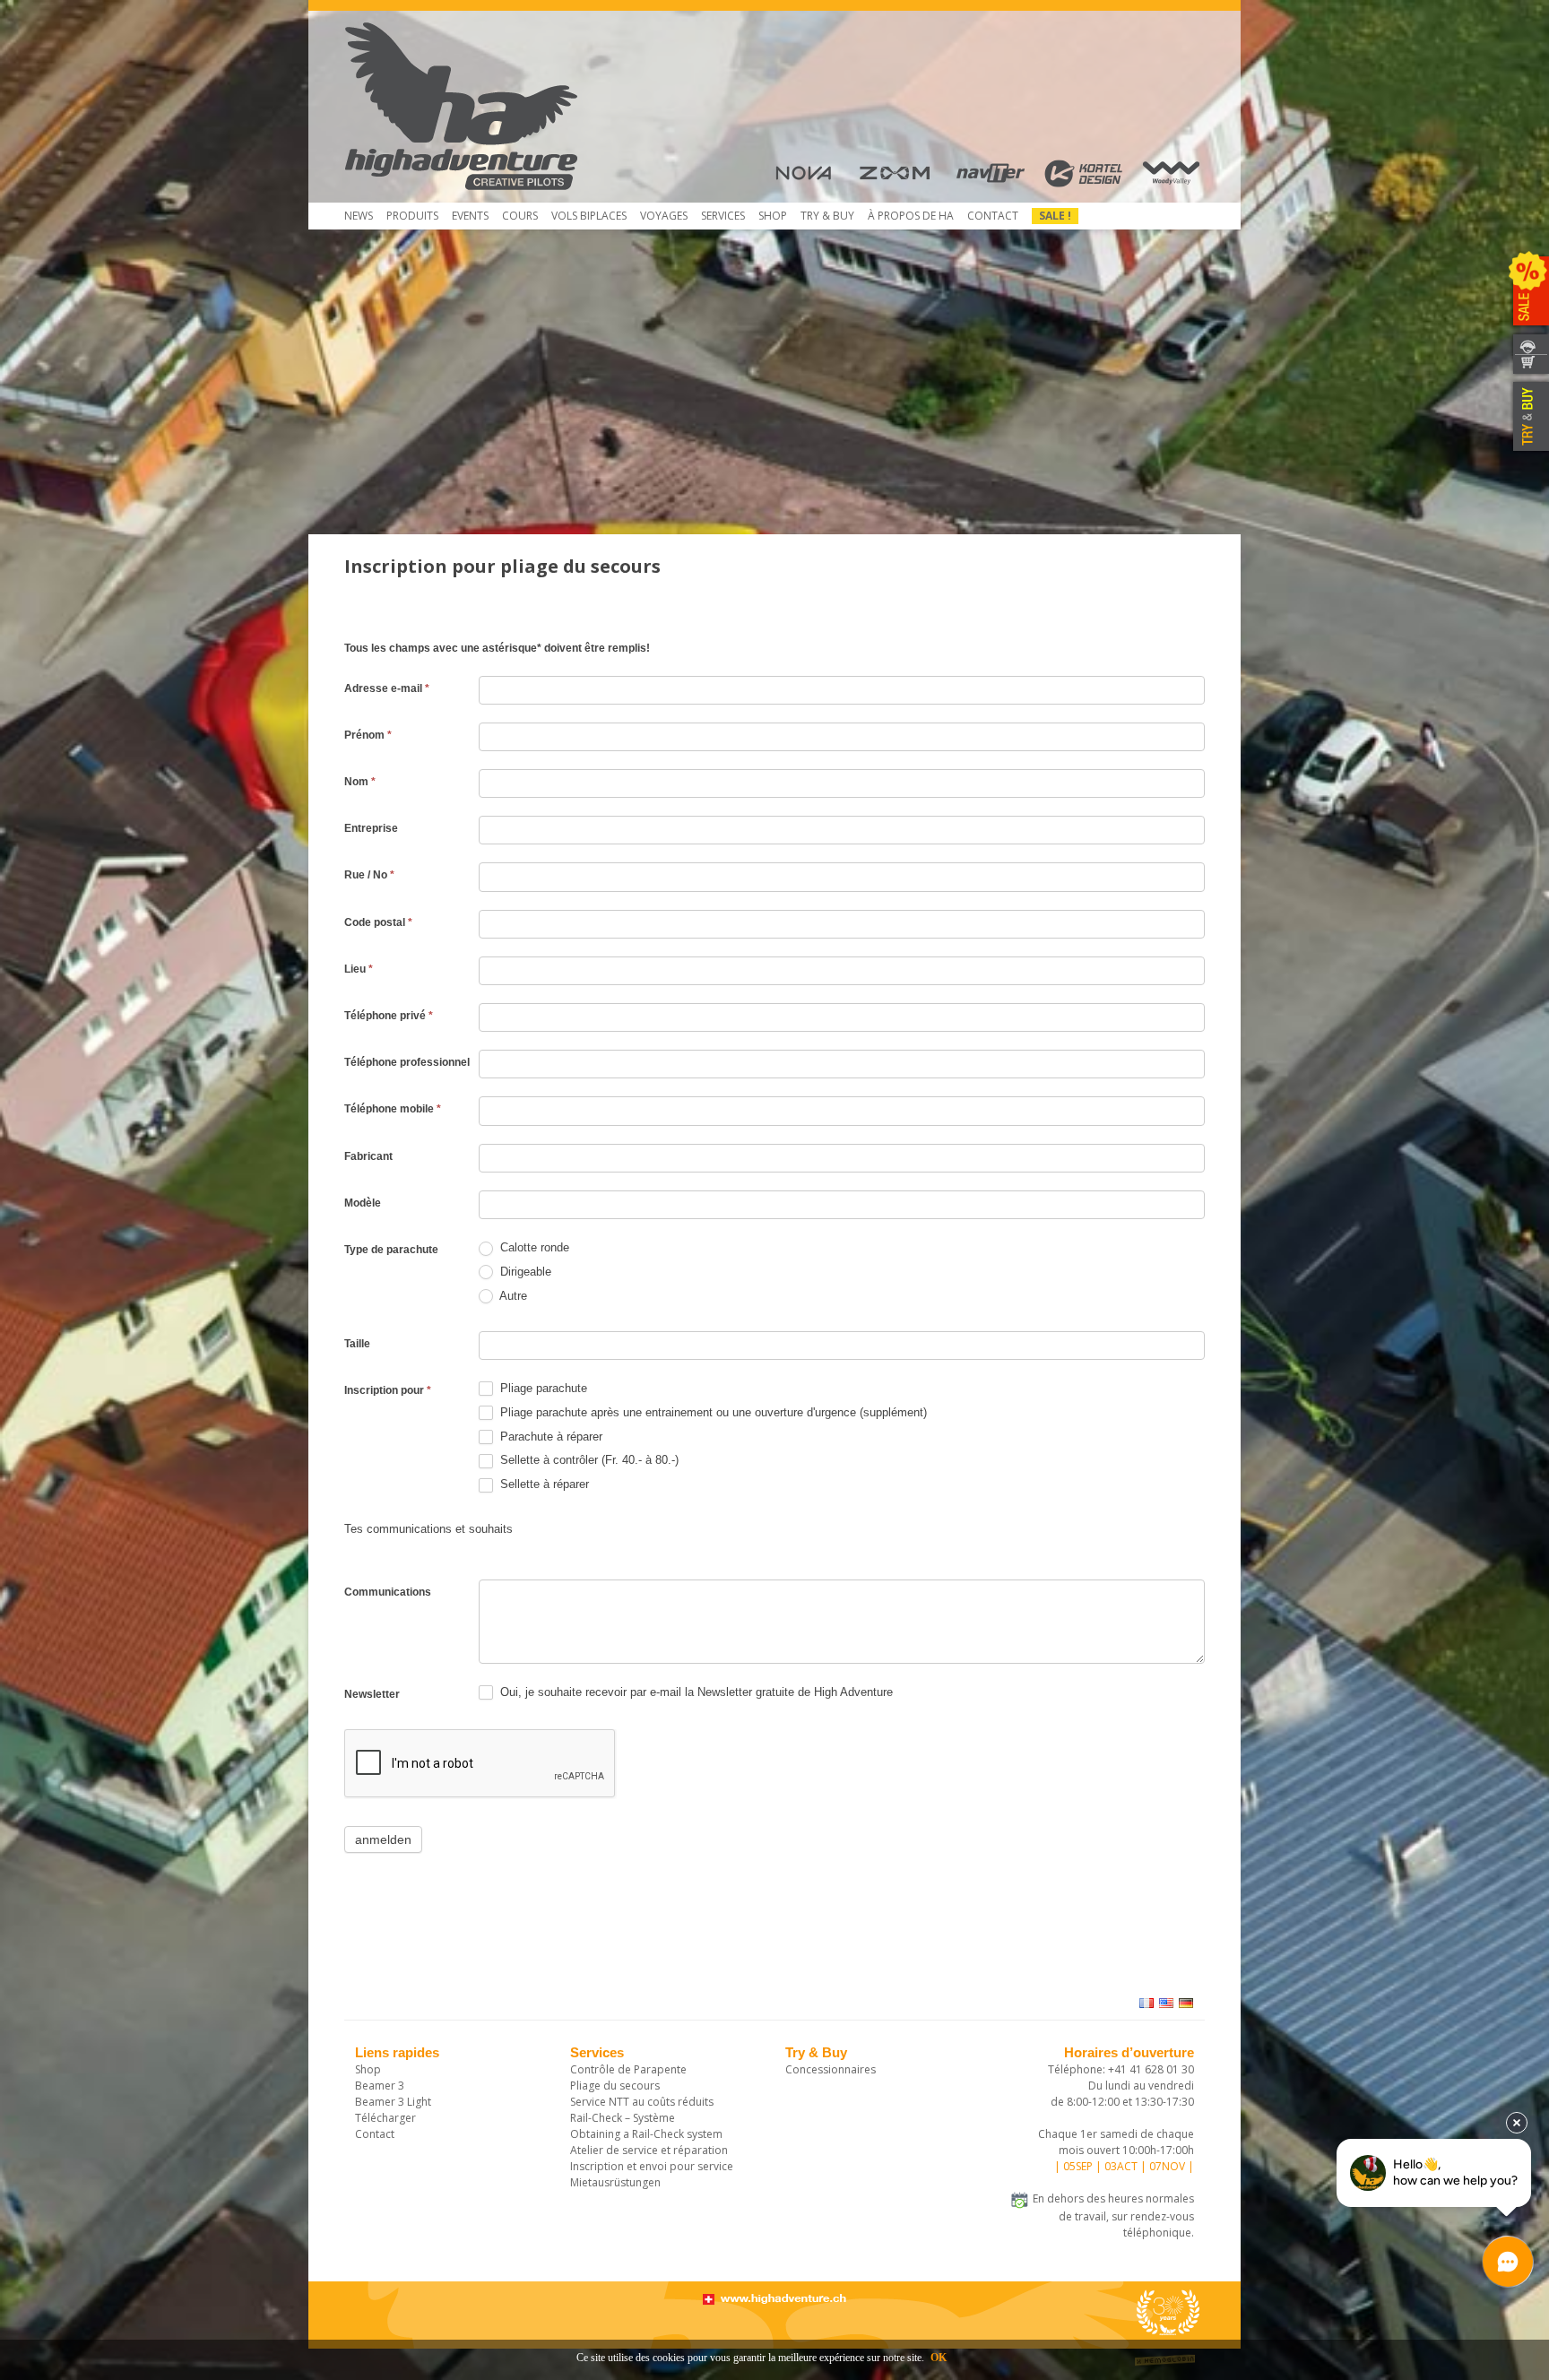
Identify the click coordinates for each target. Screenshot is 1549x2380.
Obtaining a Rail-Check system (646, 2134)
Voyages (664, 216)
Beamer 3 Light (393, 2102)
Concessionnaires (831, 2069)
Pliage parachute (542, 1388)
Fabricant (368, 1156)
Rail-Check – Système (623, 2118)
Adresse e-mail (387, 688)
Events (470, 216)
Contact (993, 216)
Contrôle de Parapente (628, 2069)
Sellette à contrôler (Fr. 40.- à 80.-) (588, 1460)
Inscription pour (388, 1390)
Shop (773, 216)
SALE (1529, 291)
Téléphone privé (389, 1016)
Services (723, 216)
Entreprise (371, 828)
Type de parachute (391, 1250)
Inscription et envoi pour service (652, 2166)
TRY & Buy (827, 216)
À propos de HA (911, 216)
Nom (360, 782)
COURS (520, 216)
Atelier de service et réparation (649, 2150)
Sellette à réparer (543, 1484)
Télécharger (385, 2118)
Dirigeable (524, 1272)
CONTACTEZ (1529, 344)
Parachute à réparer (550, 1437)
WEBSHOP (1529, 365)
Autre (512, 1296)
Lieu (359, 969)
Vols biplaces (589, 216)
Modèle (363, 1203)
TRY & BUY (1529, 417)
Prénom (368, 735)
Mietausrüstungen (615, 2182)
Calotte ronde (533, 1247)
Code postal (378, 922)
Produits (412, 216)
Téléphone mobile (393, 1109)
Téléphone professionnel (407, 1062)
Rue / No (369, 875)
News (359, 216)
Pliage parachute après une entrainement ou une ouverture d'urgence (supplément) (712, 1412)
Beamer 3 (380, 2086)
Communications (388, 1592)
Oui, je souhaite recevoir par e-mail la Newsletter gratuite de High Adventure (695, 1692)
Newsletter (372, 1694)
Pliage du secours (615, 2086)
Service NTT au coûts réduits (642, 2102)
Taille (357, 1344)
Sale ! (1055, 216)
